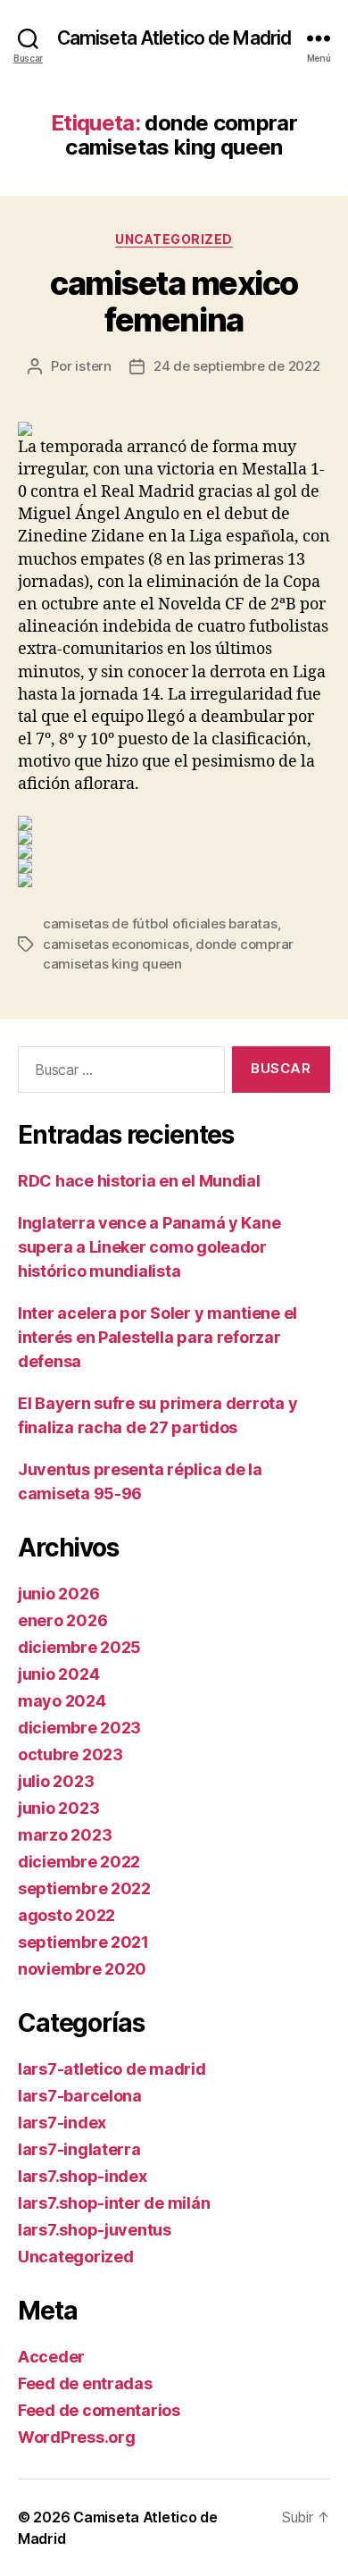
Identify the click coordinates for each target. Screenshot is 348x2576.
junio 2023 (58, 1808)
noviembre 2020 (82, 1969)
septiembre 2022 (84, 1888)
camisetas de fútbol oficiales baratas (160, 923)
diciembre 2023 (79, 1728)
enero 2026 (62, 1620)
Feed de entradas (85, 2383)
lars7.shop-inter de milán (114, 2203)
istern (93, 366)
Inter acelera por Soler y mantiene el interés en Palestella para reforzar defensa (157, 1337)
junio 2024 (58, 1674)
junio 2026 (58, 1594)
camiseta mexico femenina (174, 302)
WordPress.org (77, 2437)
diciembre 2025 (79, 1647)
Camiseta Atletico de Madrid (174, 38)
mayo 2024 (62, 1701)
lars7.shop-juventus (95, 2230)
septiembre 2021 (83, 1942)
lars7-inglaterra (79, 2149)
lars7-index (62, 2123)
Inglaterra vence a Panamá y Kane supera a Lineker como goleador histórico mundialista (149, 1247)
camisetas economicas (116, 944)
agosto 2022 (66, 1915)
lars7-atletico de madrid (112, 2069)
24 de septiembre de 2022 (237, 366)
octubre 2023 (70, 1754)
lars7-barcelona (80, 2096)
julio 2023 (56, 1781)
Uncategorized (174, 239)
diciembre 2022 (79, 1862)
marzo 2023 (65, 1835)
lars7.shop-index (83, 2176)
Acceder (51, 2357)
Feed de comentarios (99, 2410)
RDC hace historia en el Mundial (139, 1181)
